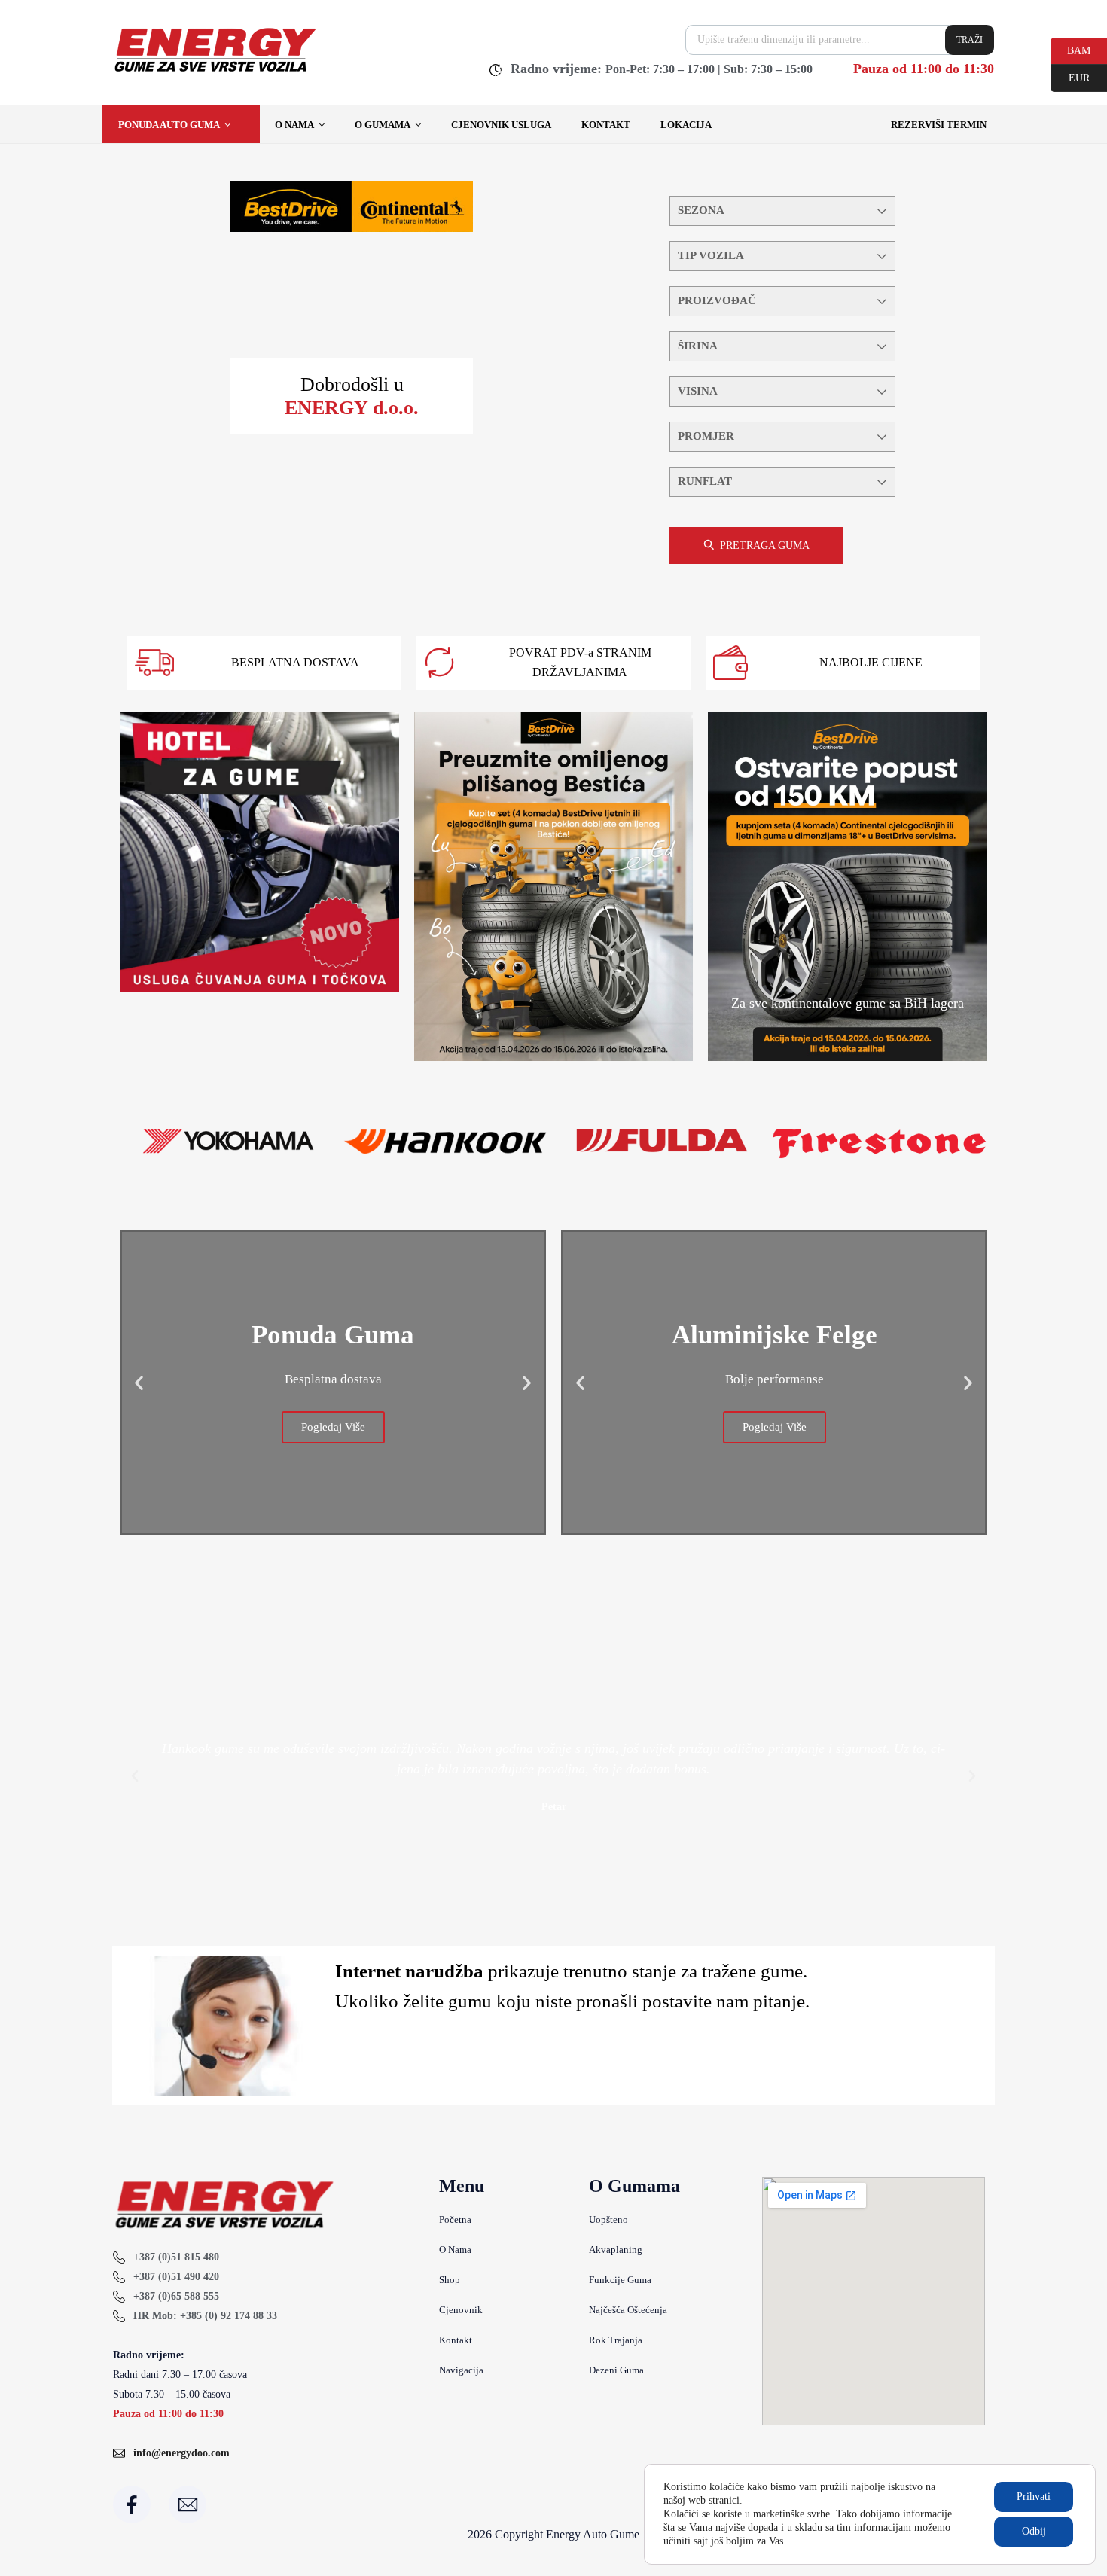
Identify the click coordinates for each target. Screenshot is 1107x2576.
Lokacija (686, 125)
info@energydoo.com (181, 2453)
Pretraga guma (765, 546)
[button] (139, 1383)
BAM (1070, 50)
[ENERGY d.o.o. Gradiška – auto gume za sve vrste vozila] (214, 72)
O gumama (383, 125)
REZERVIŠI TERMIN (939, 125)
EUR (1070, 77)
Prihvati (1034, 2497)
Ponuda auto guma (169, 125)
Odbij (1034, 2531)
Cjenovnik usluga (501, 125)
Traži (970, 40)
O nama (294, 125)
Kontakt (606, 125)
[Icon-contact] (188, 2504)
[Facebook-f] (132, 2504)
